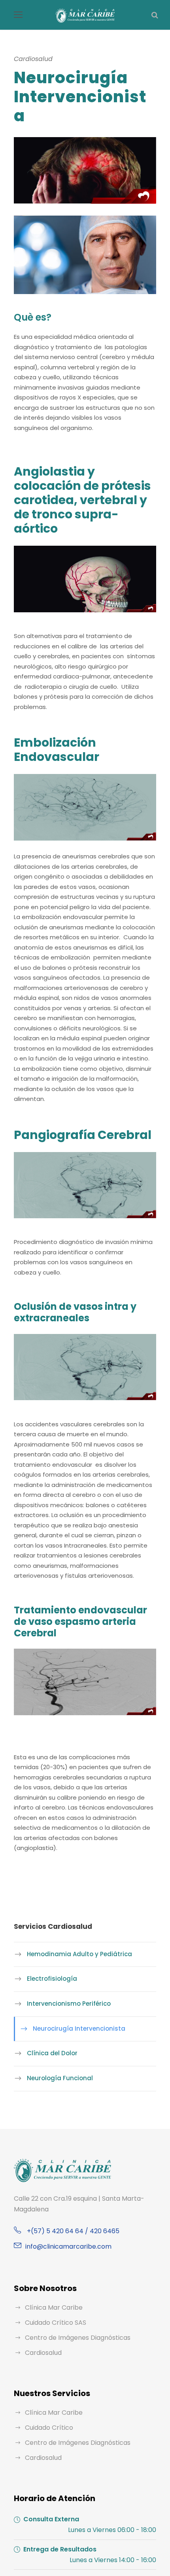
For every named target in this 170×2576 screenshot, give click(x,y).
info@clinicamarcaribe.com (68, 2246)
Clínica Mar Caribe (54, 2308)
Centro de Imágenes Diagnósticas (78, 2338)
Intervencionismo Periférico (69, 2004)
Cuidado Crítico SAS (56, 2323)
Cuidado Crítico (49, 2428)
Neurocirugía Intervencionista (79, 2029)
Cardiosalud (43, 2353)
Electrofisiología (52, 1979)
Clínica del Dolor (52, 2053)
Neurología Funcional (60, 2078)
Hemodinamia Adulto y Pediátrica (79, 1954)
